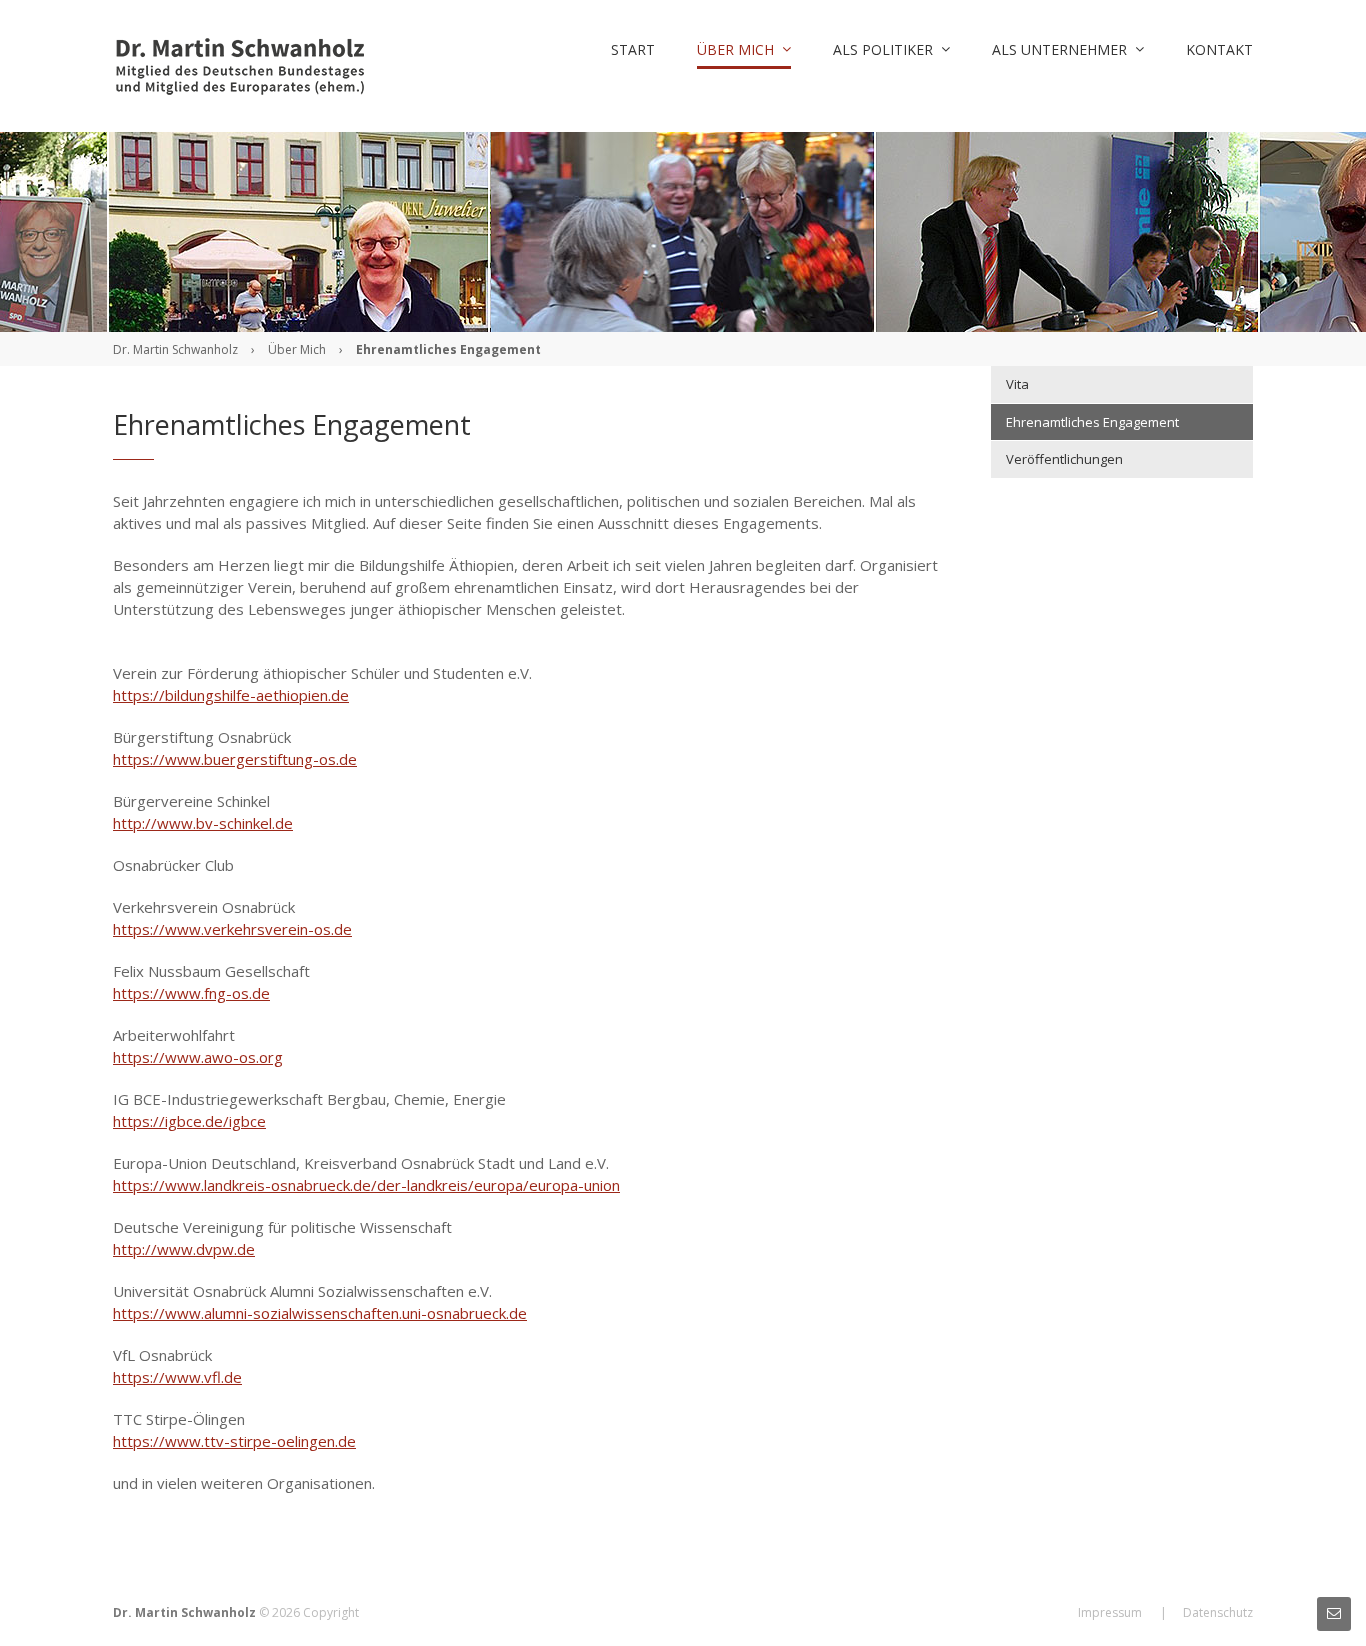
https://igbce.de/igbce (189, 1121)
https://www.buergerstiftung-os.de (235, 759)
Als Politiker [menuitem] (883, 49)
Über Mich (297, 349)
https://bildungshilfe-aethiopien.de (231, 695)
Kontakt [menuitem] (1219, 49)
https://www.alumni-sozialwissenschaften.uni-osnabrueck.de (320, 1313)
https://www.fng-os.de (191, 993)
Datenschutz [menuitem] (1218, 1612)
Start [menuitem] (633, 49)
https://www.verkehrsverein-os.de (232, 929)
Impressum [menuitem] (1110, 1612)
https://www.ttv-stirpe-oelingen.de (234, 1441)
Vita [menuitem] (1017, 384)
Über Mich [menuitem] (735, 49)
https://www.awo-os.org (198, 1057)
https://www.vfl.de (177, 1377)
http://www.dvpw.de (184, 1249)
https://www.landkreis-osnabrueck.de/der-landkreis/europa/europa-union (366, 1185)
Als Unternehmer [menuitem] (1059, 49)
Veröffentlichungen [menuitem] (1064, 459)
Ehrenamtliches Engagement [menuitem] (1092, 422)
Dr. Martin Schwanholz (175, 349)
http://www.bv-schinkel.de (203, 823)
